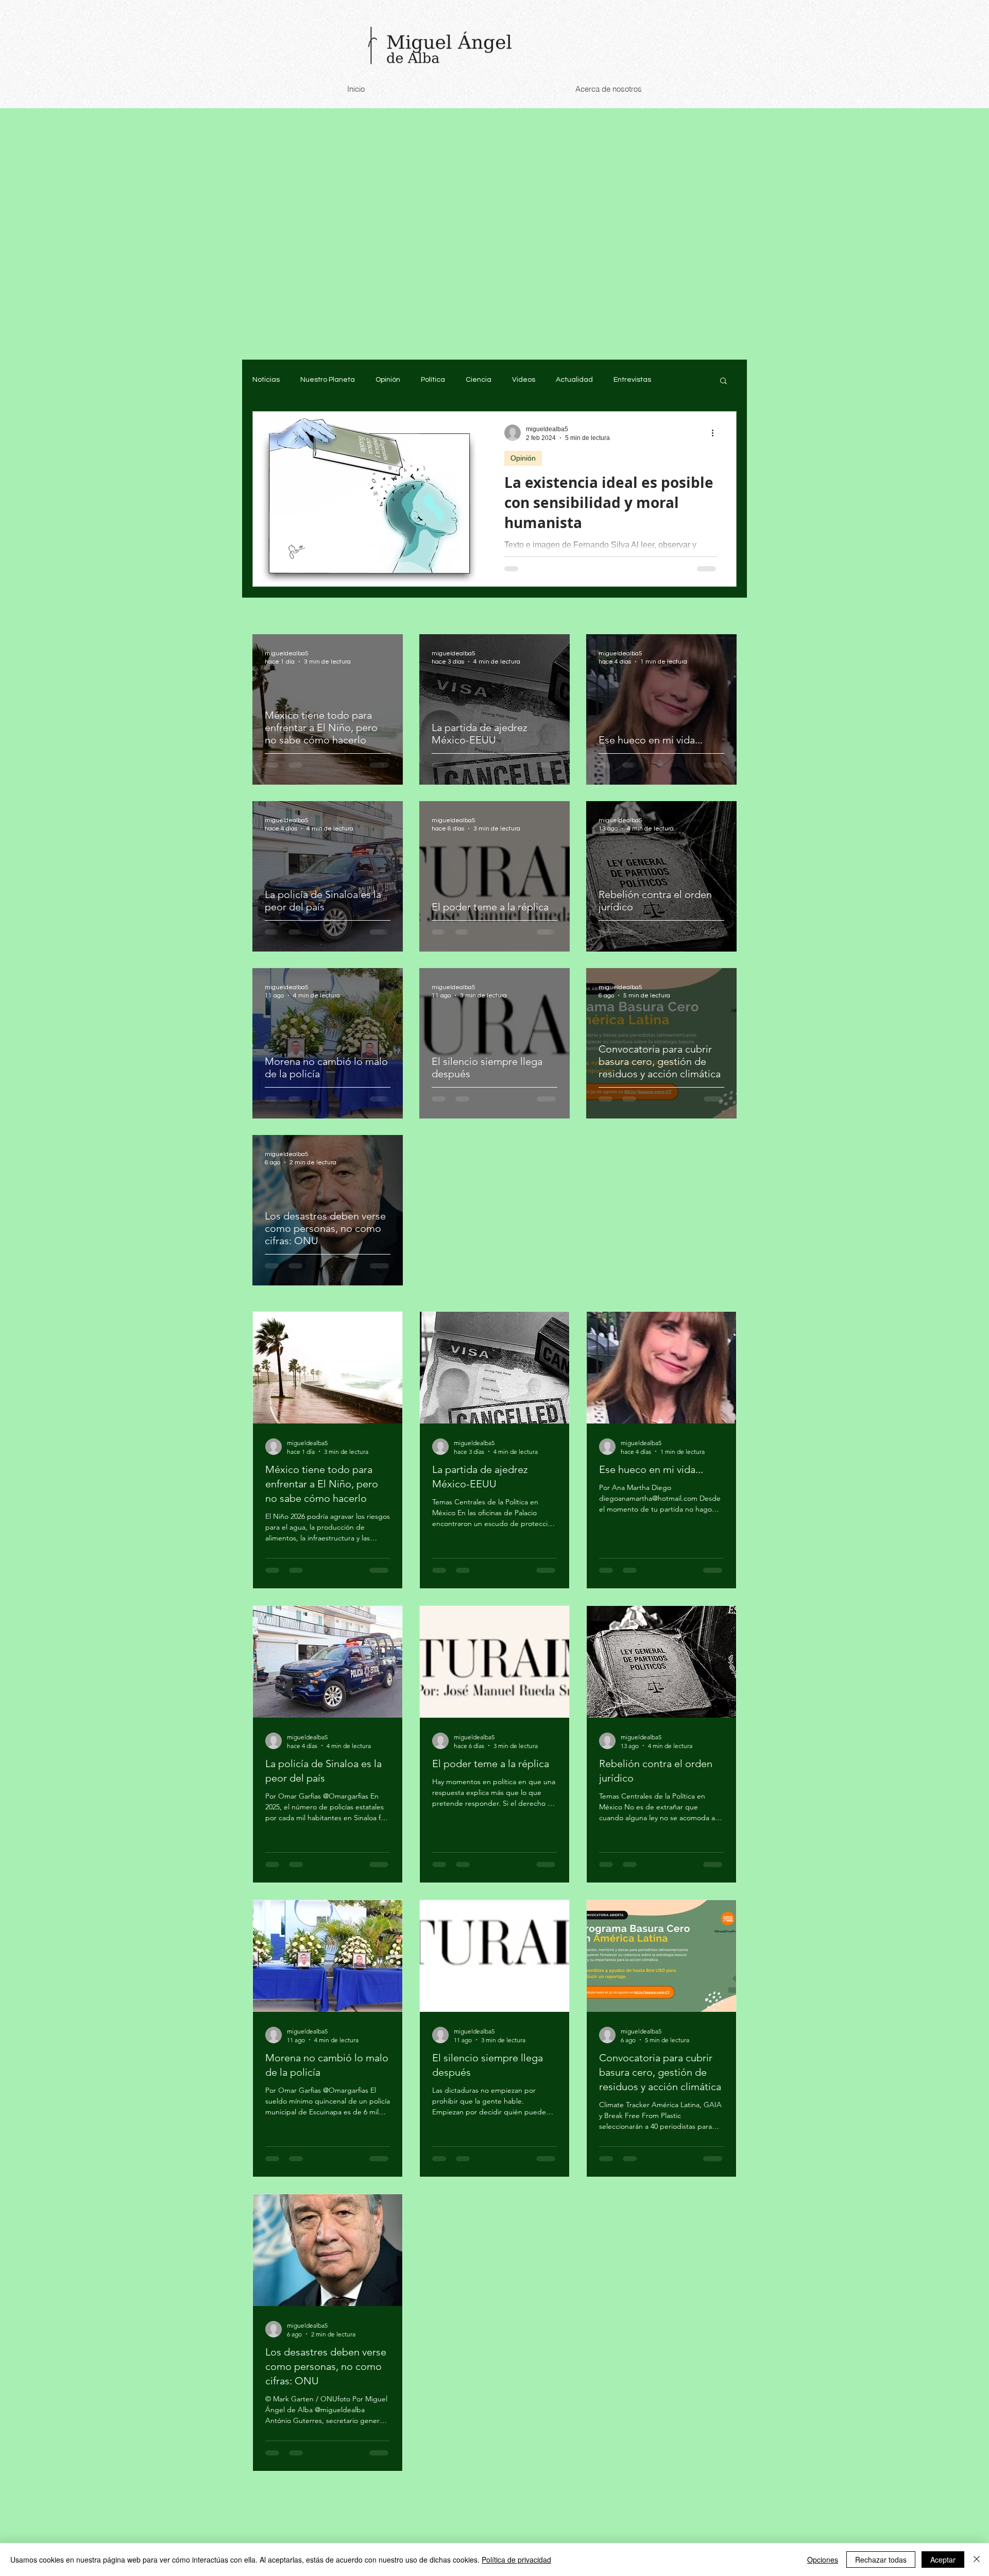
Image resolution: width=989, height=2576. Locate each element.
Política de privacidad (516, 2560)
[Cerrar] (977, 2560)
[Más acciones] (716, 433)
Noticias (266, 380)
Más (679, 380)
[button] (723, 382)
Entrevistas (632, 380)
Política (433, 380)
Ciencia (479, 380)
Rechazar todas (881, 2560)
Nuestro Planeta (328, 380)
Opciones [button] (823, 2560)
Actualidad (574, 380)
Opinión (388, 380)
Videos (524, 380)
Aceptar (943, 2560)
